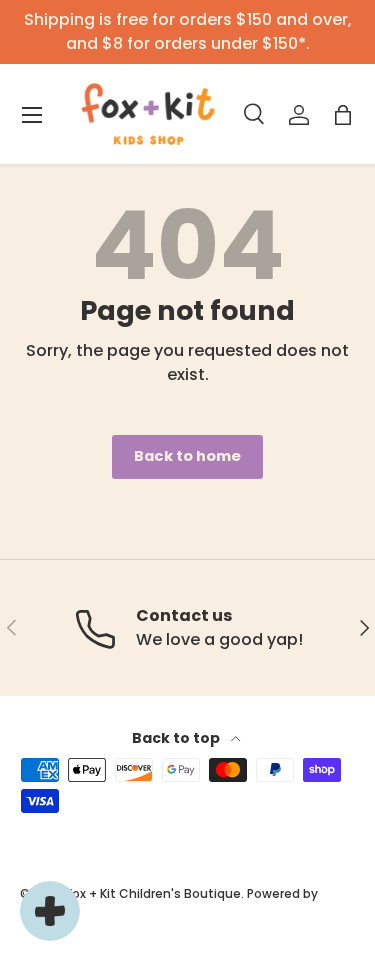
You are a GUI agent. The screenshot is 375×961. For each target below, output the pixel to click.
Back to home (187, 456)
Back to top (177, 738)
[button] (343, 115)
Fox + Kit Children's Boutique (153, 893)
